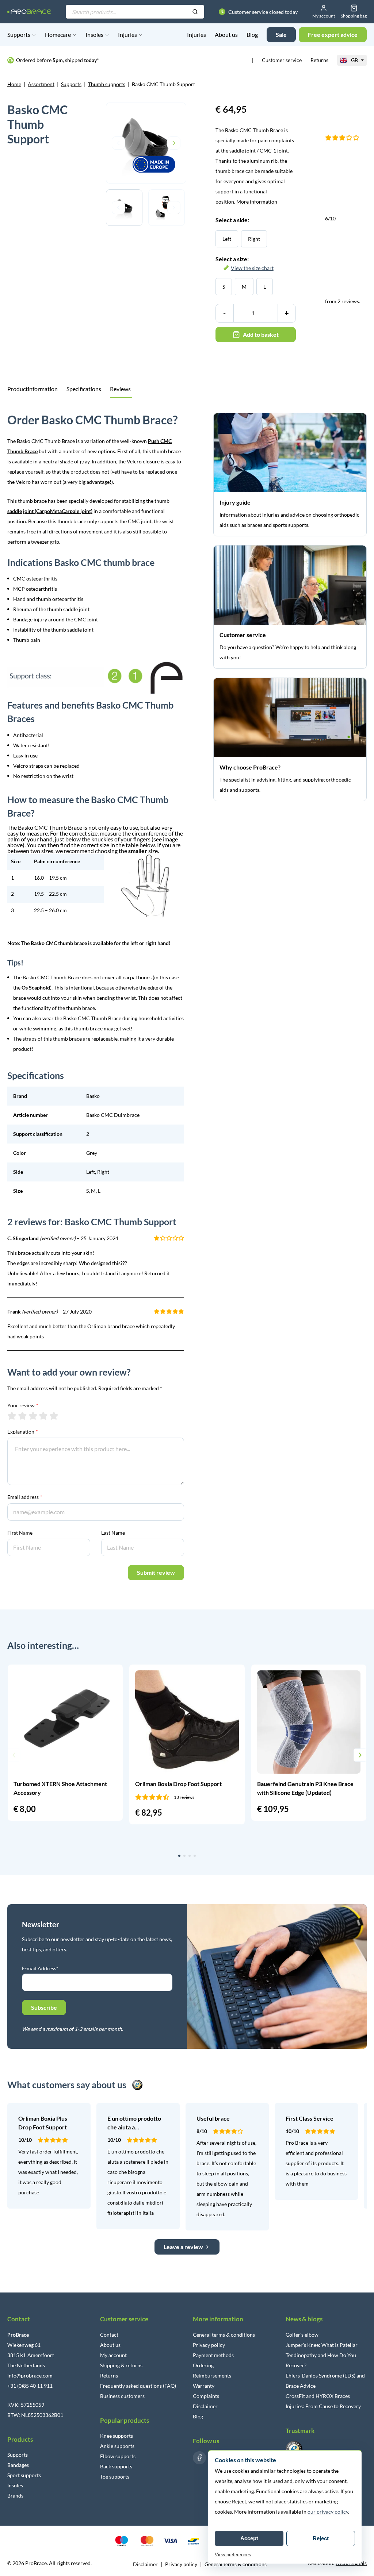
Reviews (120, 389)
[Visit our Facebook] (199, 2458)
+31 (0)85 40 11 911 (30, 2386)
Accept (249, 2538)
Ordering (203, 2365)
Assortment (41, 84)
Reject (321, 2538)
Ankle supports (117, 2446)
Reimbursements (212, 2376)
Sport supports (24, 2475)
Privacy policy (209, 2345)
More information (257, 202)
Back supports (116, 2466)
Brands (15, 2496)
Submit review (156, 1572)
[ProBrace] (29, 11)
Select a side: (232, 220)
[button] (14, 1755)
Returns (319, 60)
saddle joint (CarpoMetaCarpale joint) (50, 511)
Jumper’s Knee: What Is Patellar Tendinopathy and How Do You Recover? (322, 2355)
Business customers (122, 2396)
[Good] (43, 1416)
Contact (109, 2335)
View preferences (233, 2555)
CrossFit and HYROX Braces (318, 2396)
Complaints (206, 2396)
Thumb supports (107, 84)
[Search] (195, 12)
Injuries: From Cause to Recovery (323, 2406)
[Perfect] (54, 1416)
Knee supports (117, 2436)
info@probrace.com (30, 2376)
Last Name (113, 1533)
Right (254, 239)
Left (227, 239)
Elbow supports (118, 2456)
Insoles (94, 34)
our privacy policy (328, 2512)
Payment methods (213, 2355)
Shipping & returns (121, 2365)
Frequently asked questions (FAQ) (138, 2386)
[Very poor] (12, 1416)
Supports (19, 34)
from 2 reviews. (343, 260)
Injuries (127, 34)
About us (226, 34)
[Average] (33, 1416)
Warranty (204, 2386)
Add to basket (261, 334)
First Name (20, 1533)
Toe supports (115, 2477)
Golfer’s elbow (302, 2335)
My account (113, 2355)
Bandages (18, 2465)
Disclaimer (205, 2406)
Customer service (282, 60)
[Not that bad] (22, 1416)
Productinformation (33, 389)
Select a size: (245, 263)
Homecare (58, 34)
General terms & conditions (224, 2335)
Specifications (84, 389)
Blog (252, 34)
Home (14, 84)
